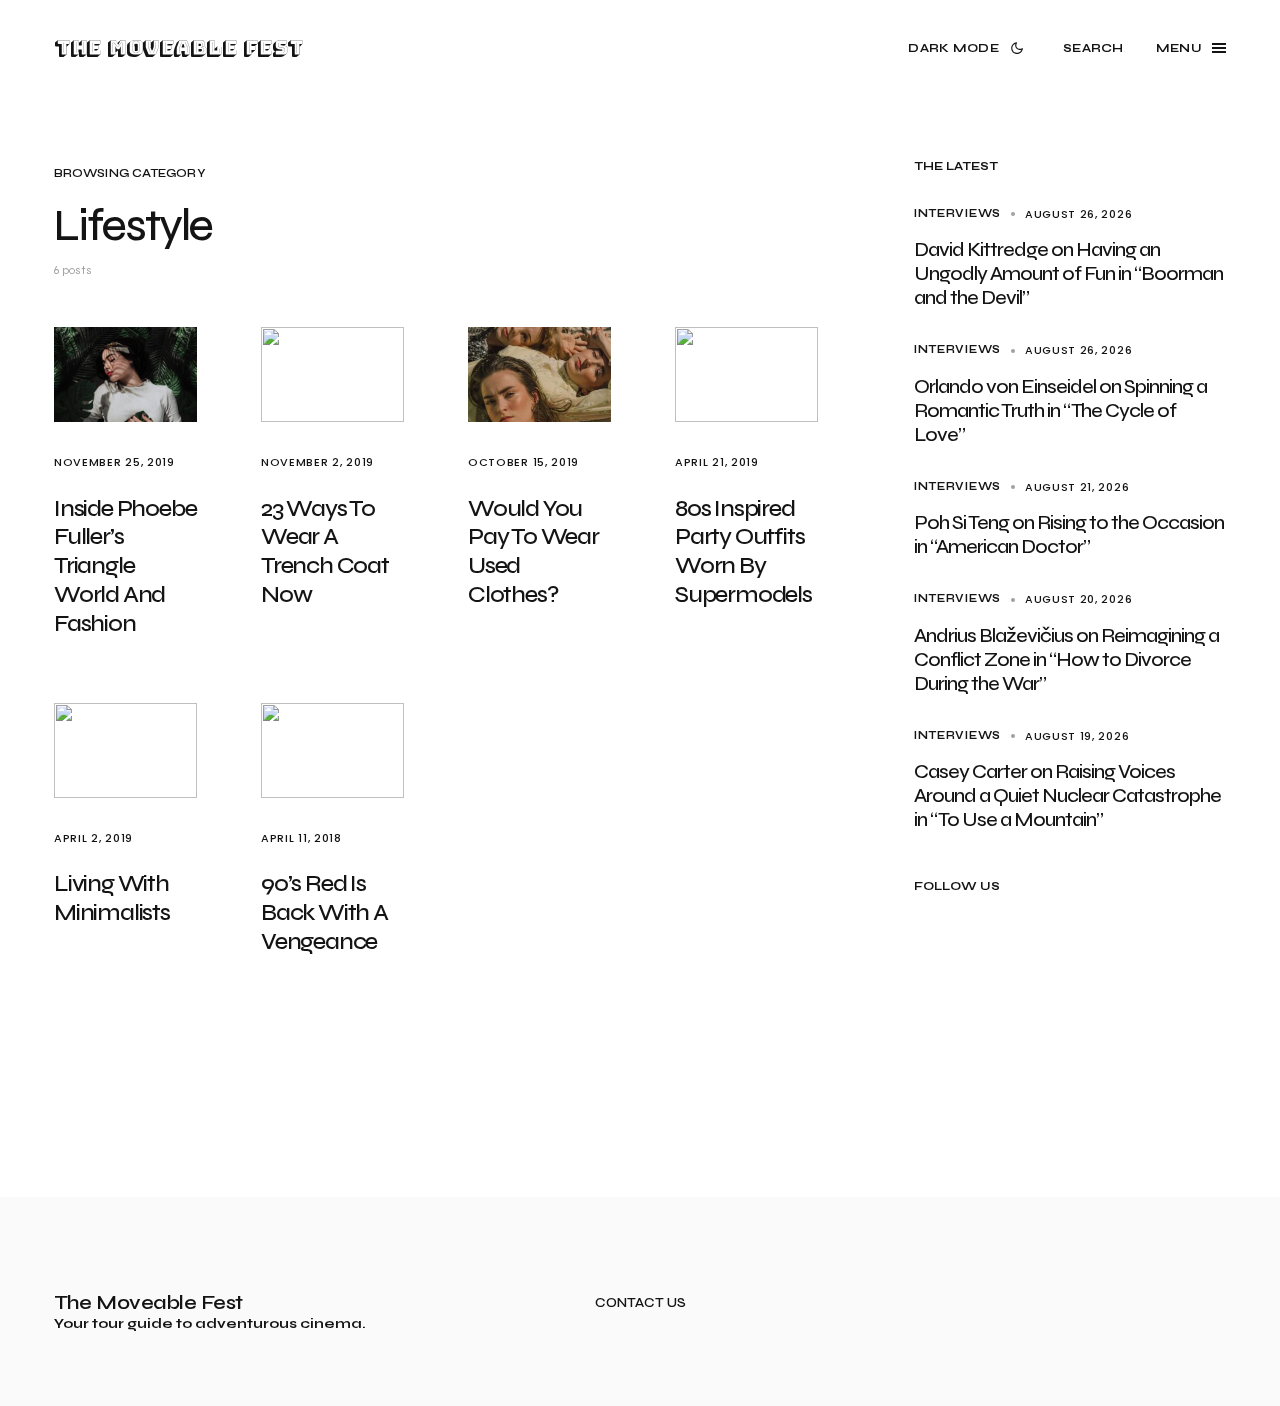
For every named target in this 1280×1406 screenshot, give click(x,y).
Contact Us (640, 1303)
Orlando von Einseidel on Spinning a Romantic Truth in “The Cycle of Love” (1060, 410)
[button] (969, 48)
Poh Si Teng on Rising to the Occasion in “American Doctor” (1069, 534)
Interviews (957, 213)
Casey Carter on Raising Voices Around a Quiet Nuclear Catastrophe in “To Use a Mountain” (1067, 795)
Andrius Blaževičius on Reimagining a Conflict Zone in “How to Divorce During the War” (1066, 659)
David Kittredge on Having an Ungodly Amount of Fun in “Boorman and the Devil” (1068, 273)
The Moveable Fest (178, 48)
